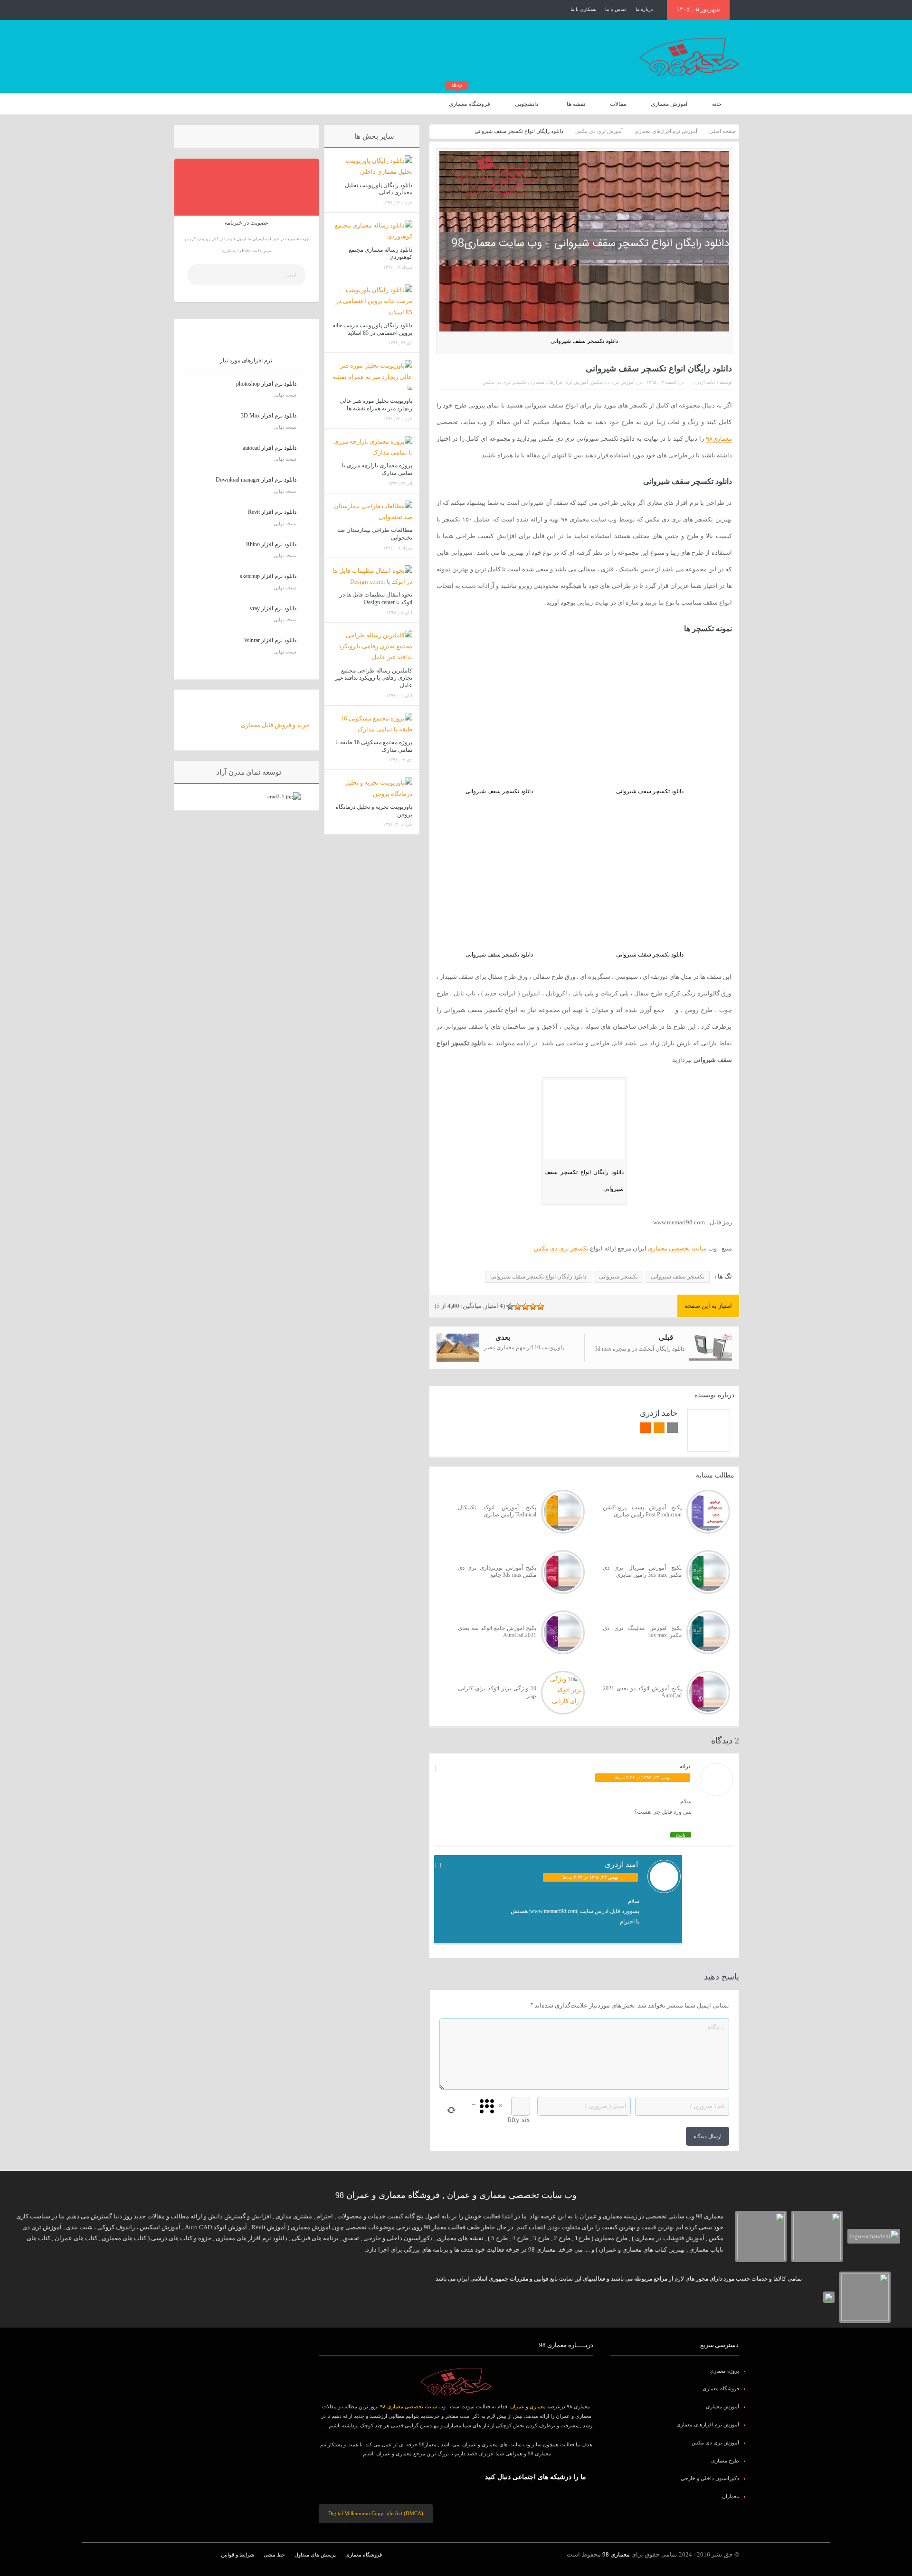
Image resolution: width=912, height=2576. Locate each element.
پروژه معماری (724, 2371)
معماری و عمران (528, 2406)
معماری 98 (616, 2554)
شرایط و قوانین (237, 2555)
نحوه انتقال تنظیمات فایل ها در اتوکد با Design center (376, 598)
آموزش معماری (669, 104)
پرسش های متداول (315, 2555)
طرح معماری (725, 2461)
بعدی (503, 1337)
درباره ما (644, 9)
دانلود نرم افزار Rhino (271, 544)
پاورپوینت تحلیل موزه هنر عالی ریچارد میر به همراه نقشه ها (376, 405)
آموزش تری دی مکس (613, 382)
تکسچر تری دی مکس (504, 382)
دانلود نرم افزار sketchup (268, 576)
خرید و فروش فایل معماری (275, 725)
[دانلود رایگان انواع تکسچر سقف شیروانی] (584, 1121)
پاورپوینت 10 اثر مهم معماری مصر (524, 1347)
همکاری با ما (583, 9)
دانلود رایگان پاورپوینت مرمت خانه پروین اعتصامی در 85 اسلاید (372, 329)
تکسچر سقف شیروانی (678, 1277)
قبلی (666, 1337)
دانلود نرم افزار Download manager (256, 480)
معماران (731, 2496)
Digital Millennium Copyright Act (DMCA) (376, 2513)
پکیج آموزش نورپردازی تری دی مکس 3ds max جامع (497, 1572)
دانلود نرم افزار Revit (272, 512)
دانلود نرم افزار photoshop (266, 384)
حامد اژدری (704, 382)
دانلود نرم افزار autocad (270, 448)
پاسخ (681, 1835)
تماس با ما (616, 9)
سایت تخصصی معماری (677, 1248)
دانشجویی (527, 104)
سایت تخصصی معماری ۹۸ (408, 2406)
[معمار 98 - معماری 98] (456, 2382)
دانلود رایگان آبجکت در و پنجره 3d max (640, 1349)
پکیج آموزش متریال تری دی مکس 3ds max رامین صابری (642, 1572)
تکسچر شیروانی (618, 1277)
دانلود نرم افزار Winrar (270, 640)
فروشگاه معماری (470, 100)
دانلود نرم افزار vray (273, 608)
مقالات (618, 104)
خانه (717, 104)
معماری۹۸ (719, 439)
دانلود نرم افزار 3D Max (269, 416)
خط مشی (274, 2555)
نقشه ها (576, 104)
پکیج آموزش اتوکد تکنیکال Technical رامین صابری (497, 1511)
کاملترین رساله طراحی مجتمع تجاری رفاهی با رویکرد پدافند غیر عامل (374, 678)
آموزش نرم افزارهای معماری (559, 382)
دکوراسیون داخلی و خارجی (710, 2478)
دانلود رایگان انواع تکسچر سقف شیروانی (538, 1277)
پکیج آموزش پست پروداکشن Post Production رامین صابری (642, 1511)
